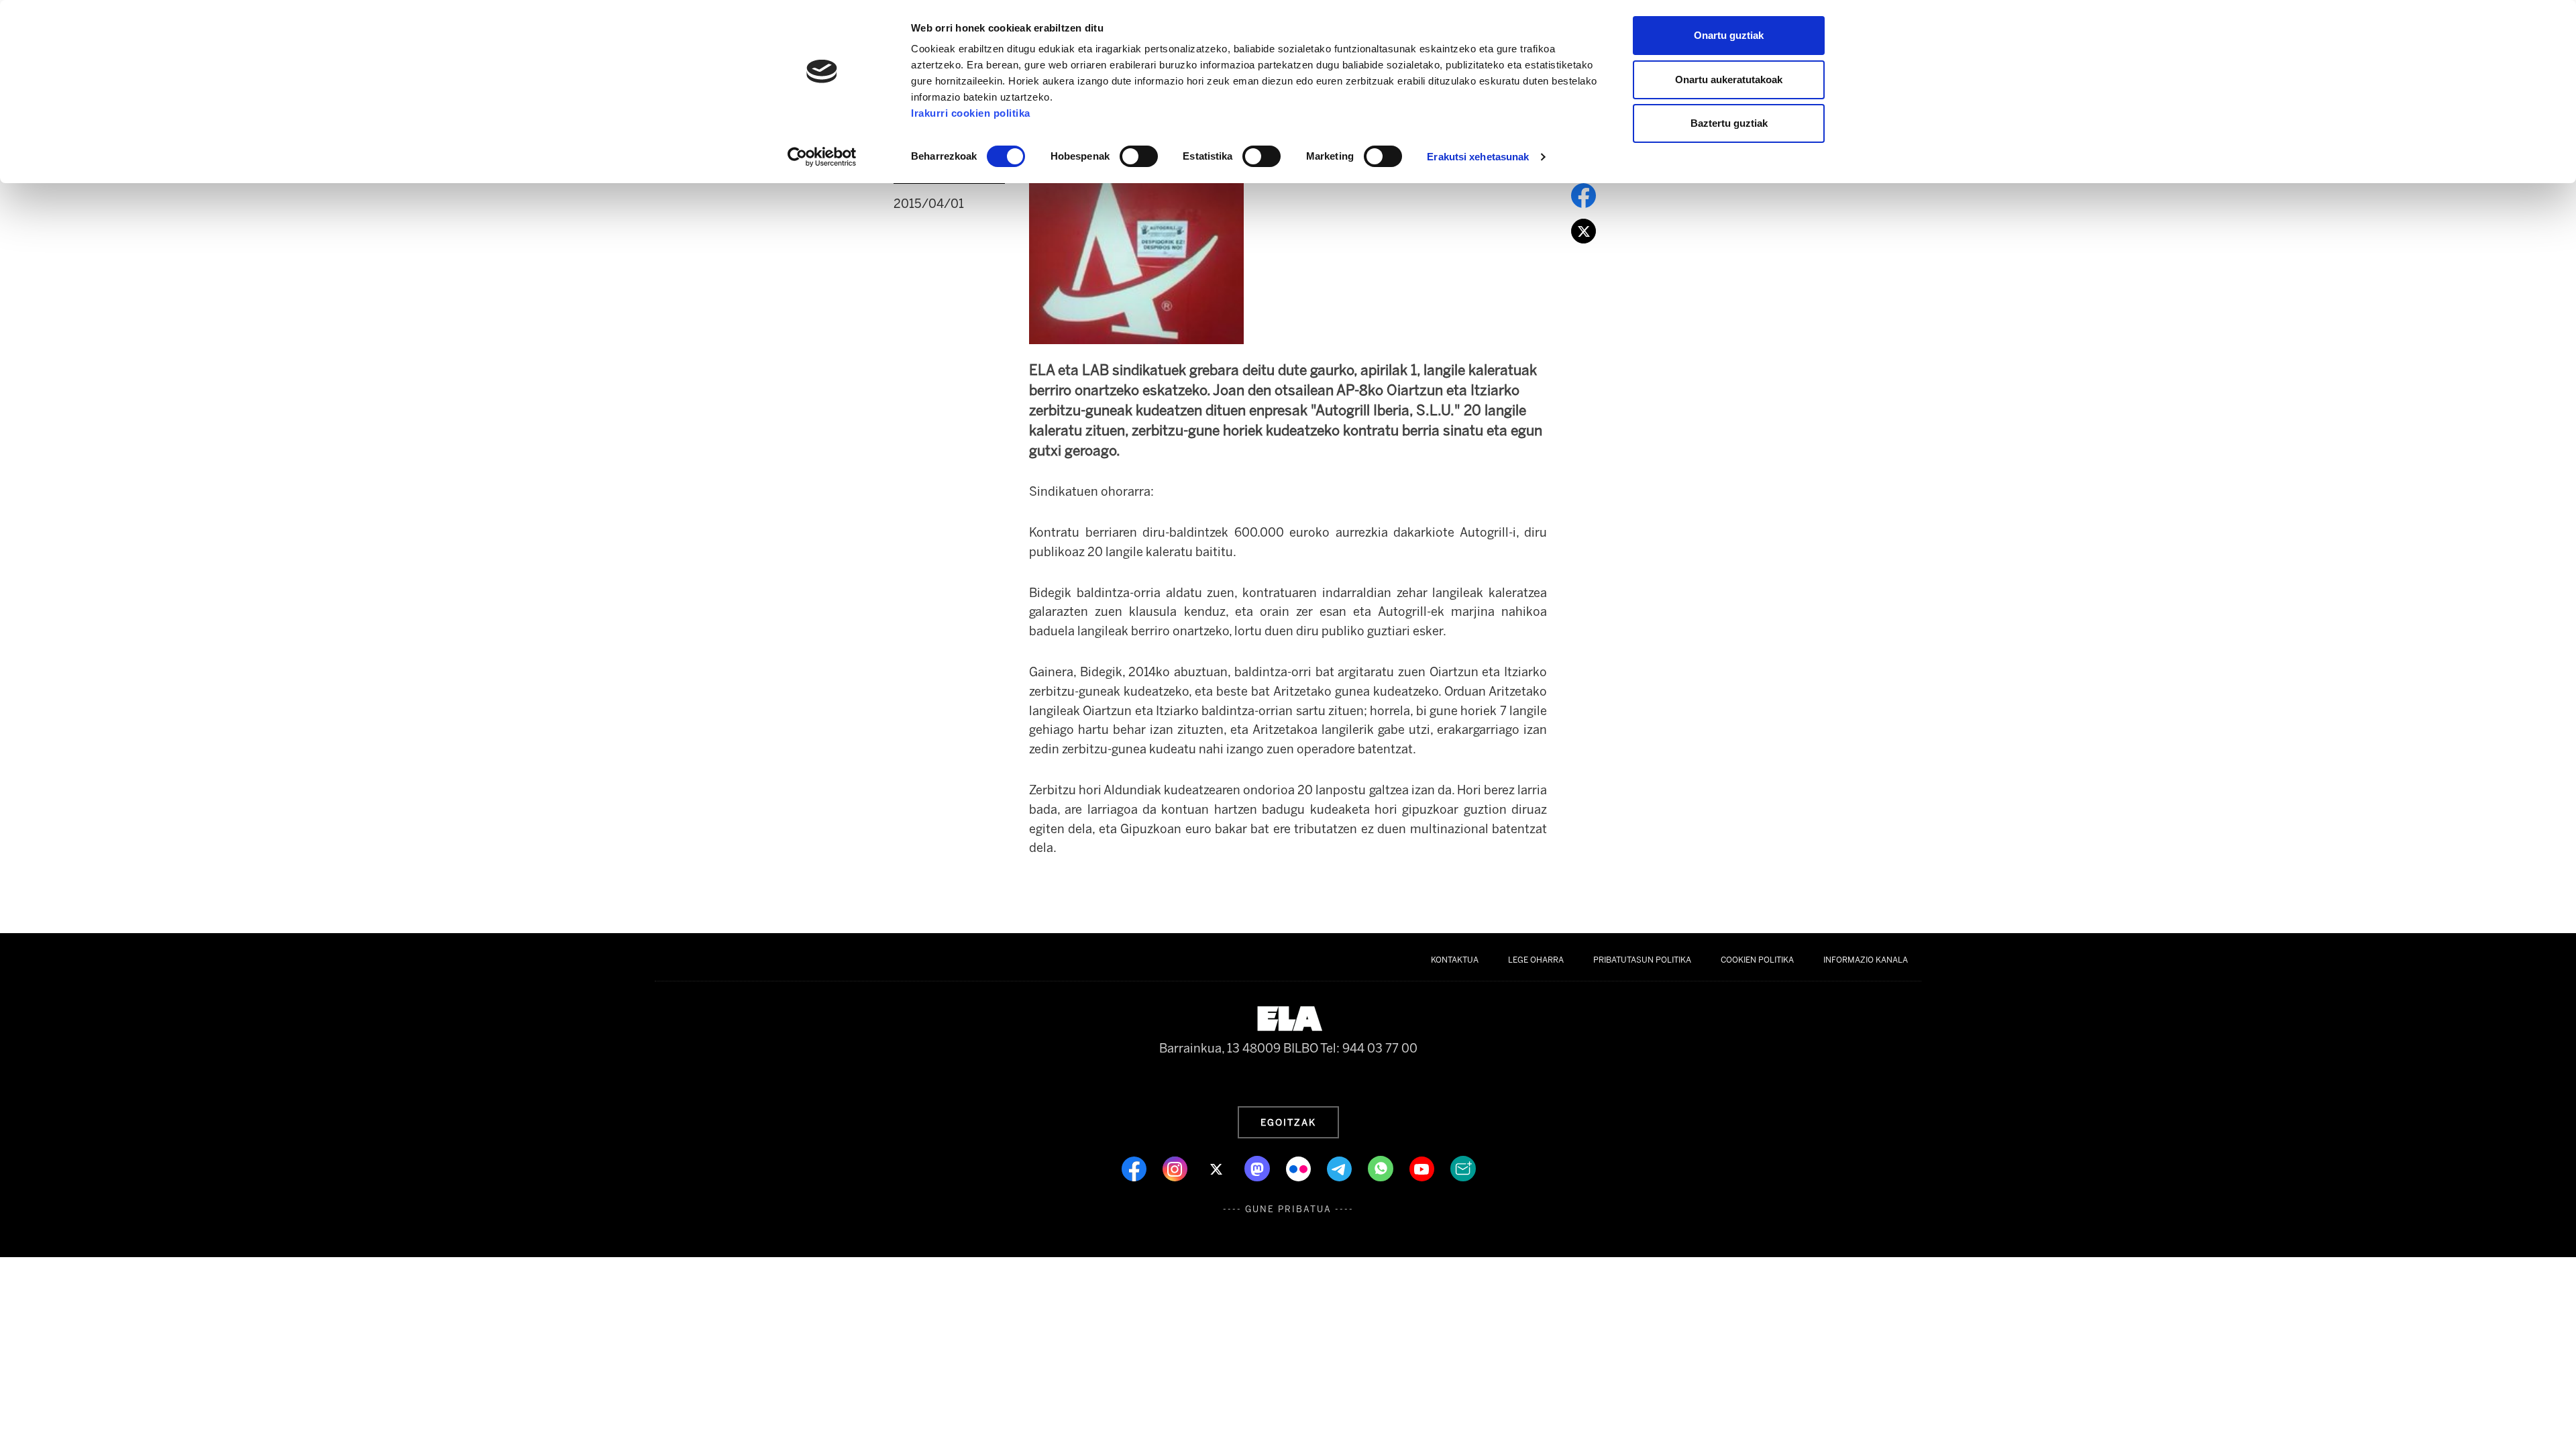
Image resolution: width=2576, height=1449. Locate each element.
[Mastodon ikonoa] (1258, 1168)
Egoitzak (1288, 1122)
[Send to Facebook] (1584, 195)
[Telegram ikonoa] (1341, 1168)
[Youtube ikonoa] (1423, 1168)
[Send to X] (1584, 230)
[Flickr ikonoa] (1300, 1168)
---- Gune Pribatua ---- (1288, 1209)
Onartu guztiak (1729, 35)
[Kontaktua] (1463, 1168)
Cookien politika (1757, 960)
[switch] (1139, 156)
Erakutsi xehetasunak (1478, 157)
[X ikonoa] (1217, 1168)
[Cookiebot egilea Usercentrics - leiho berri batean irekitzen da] (822, 157)
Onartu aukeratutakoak (1729, 79)
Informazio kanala (1866, 960)
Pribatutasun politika (1642, 960)
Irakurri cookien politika (971, 113)
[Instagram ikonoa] (1176, 1168)
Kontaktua (1455, 960)
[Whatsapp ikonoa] (1382, 1168)
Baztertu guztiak (1729, 123)
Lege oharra (1536, 960)
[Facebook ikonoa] (1135, 1168)
